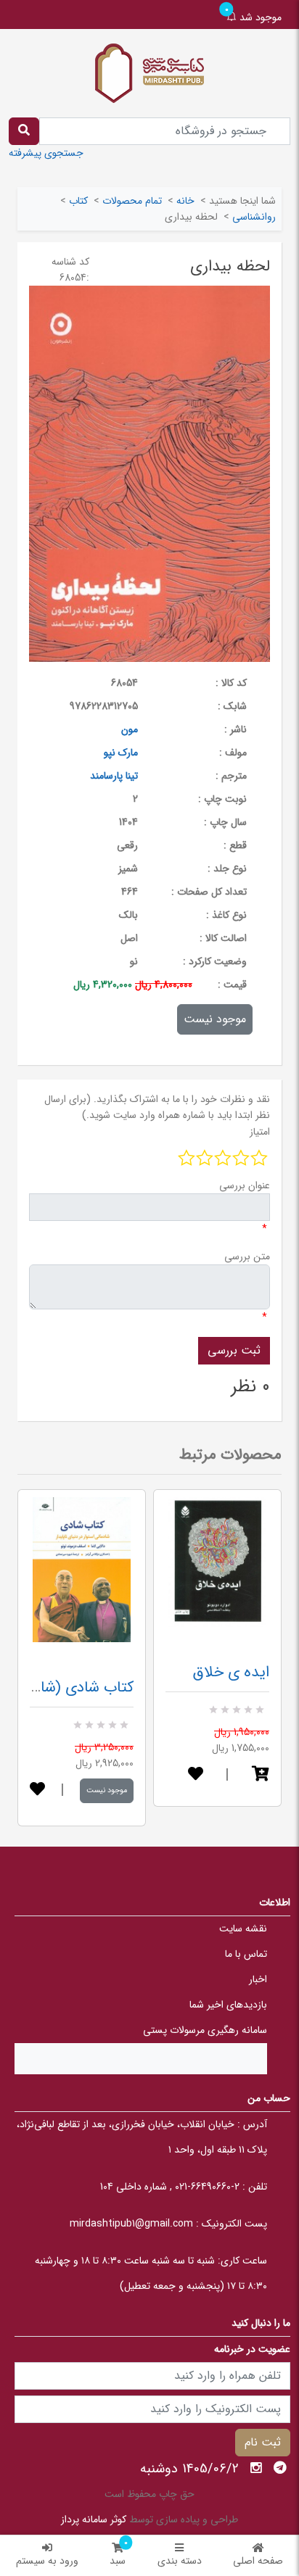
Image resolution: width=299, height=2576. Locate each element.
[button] (261, 1775)
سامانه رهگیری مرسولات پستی (205, 2030)
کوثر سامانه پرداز (94, 2519)
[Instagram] (256, 2468)
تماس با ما (246, 1954)
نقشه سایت (243, 1929)
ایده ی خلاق (231, 1672)
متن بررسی (247, 1256)
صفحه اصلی (258, 2561)
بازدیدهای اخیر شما (228, 2005)
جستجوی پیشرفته (46, 153)
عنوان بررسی (245, 1185)
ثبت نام (263, 2442)
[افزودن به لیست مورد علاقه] (37, 1790)
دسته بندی (180, 2561)
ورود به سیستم (47, 2561)
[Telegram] (280, 2468)
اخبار (258, 1979)
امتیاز (260, 1132)
